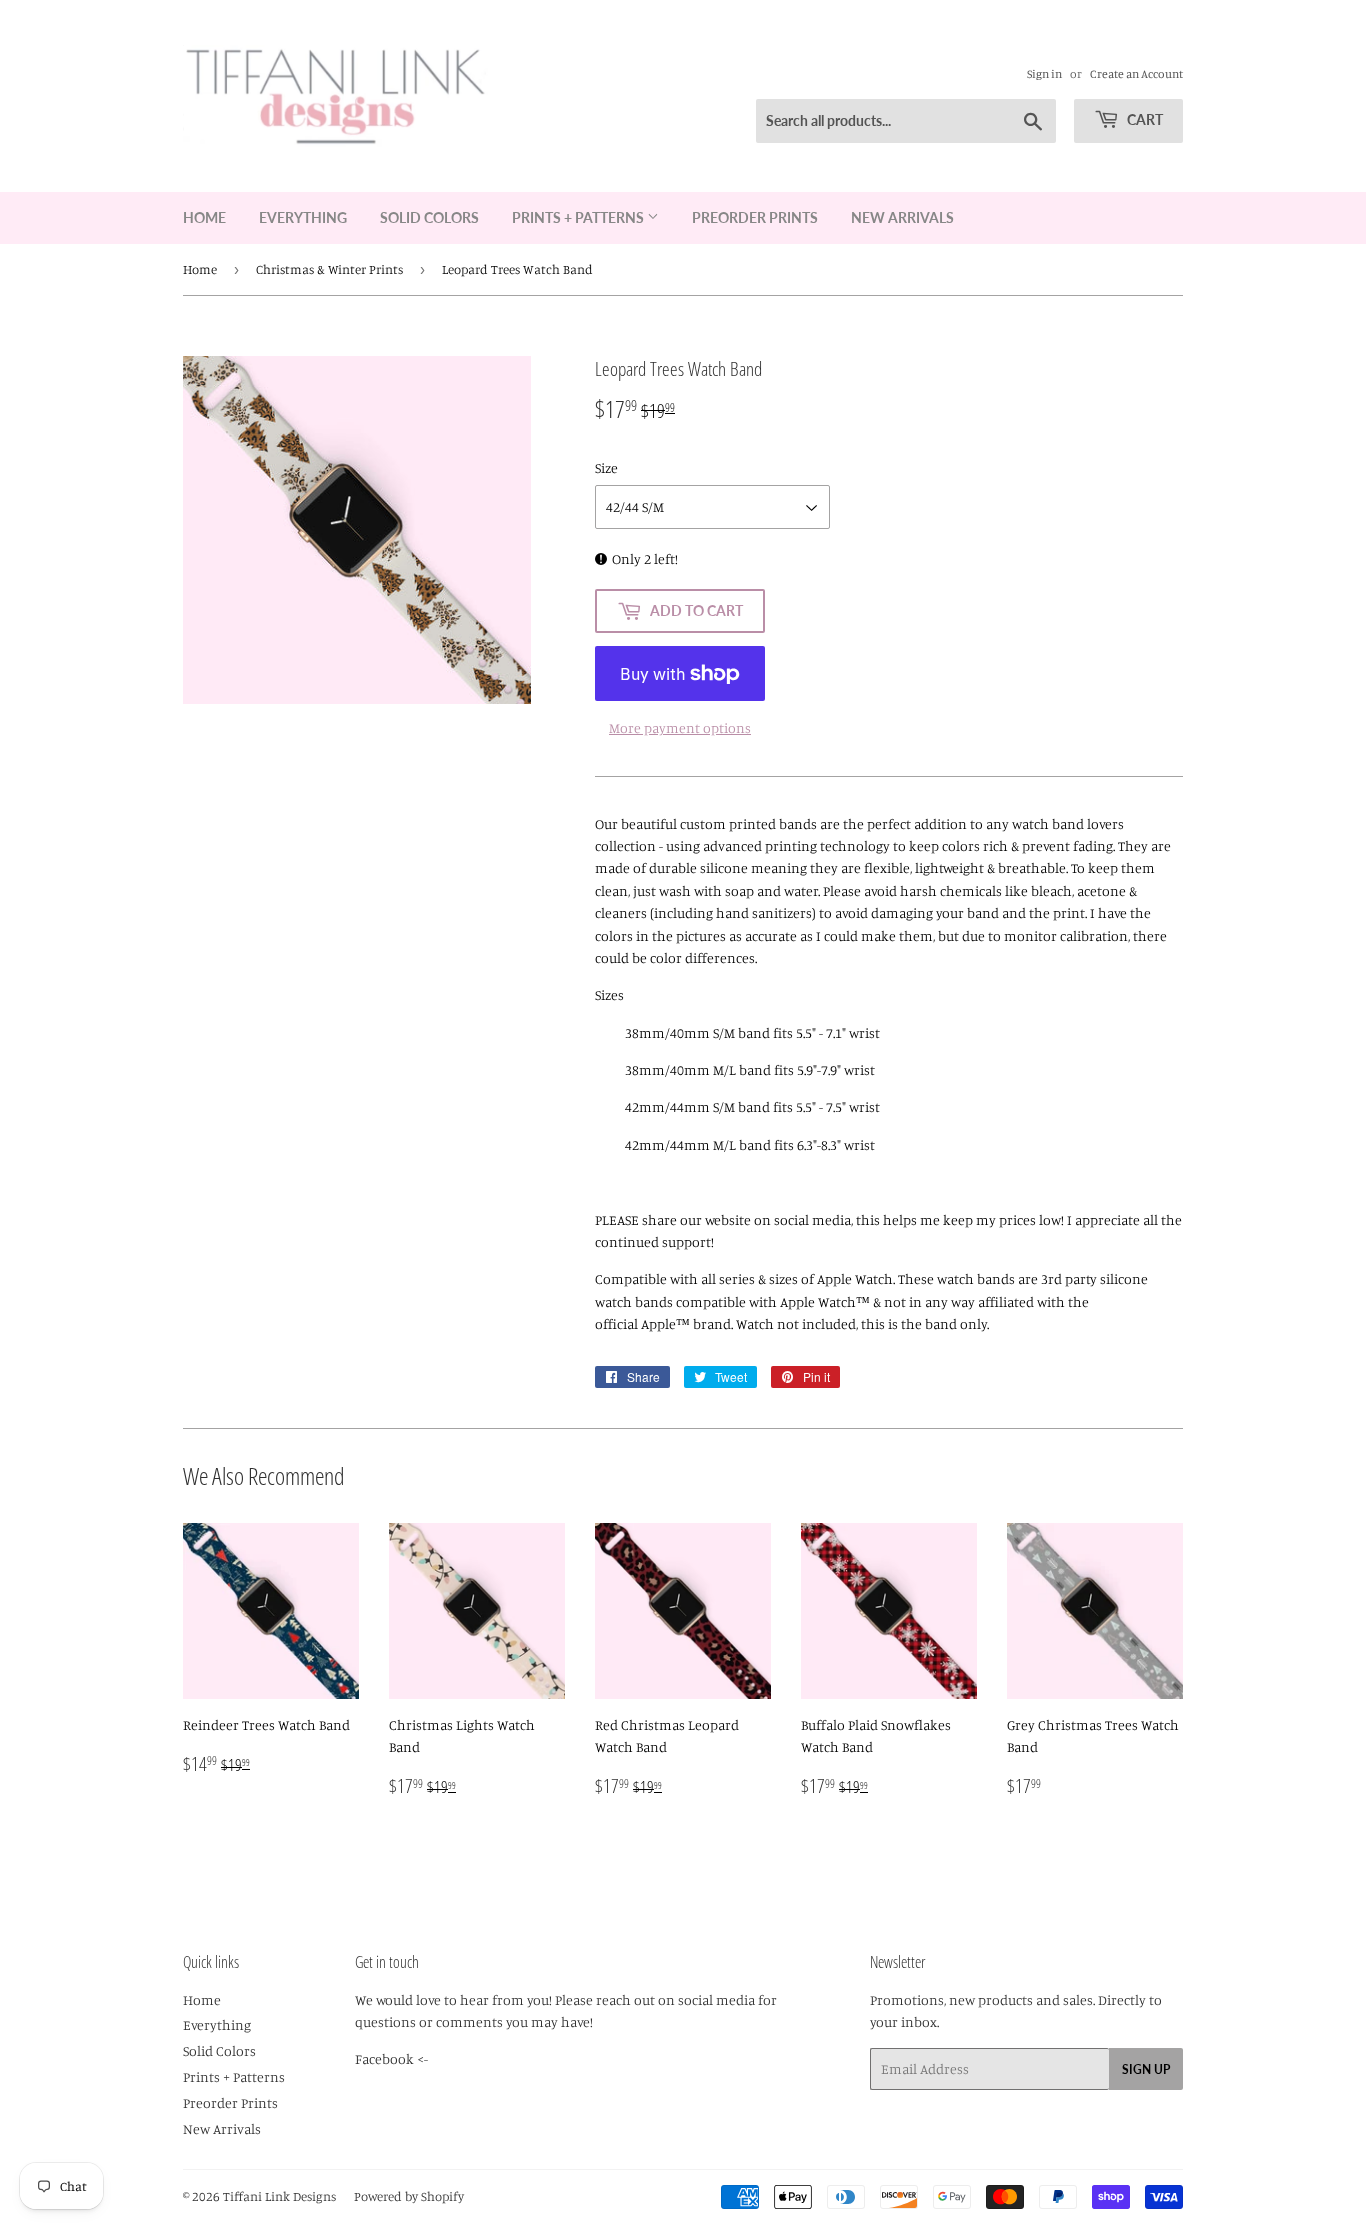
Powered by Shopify (409, 2196)
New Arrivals (902, 217)
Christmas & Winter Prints (329, 269)
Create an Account (1136, 73)
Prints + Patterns (579, 217)
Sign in (1044, 73)
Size (606, 467)
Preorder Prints (755, 217)
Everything (303, 217)
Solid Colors (429, 217)
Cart (1143, 119)
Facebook (384, 2058)
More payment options (680, 727)
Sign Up (1146, 2069)
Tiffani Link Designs (279, 2196)
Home (204, 217)
